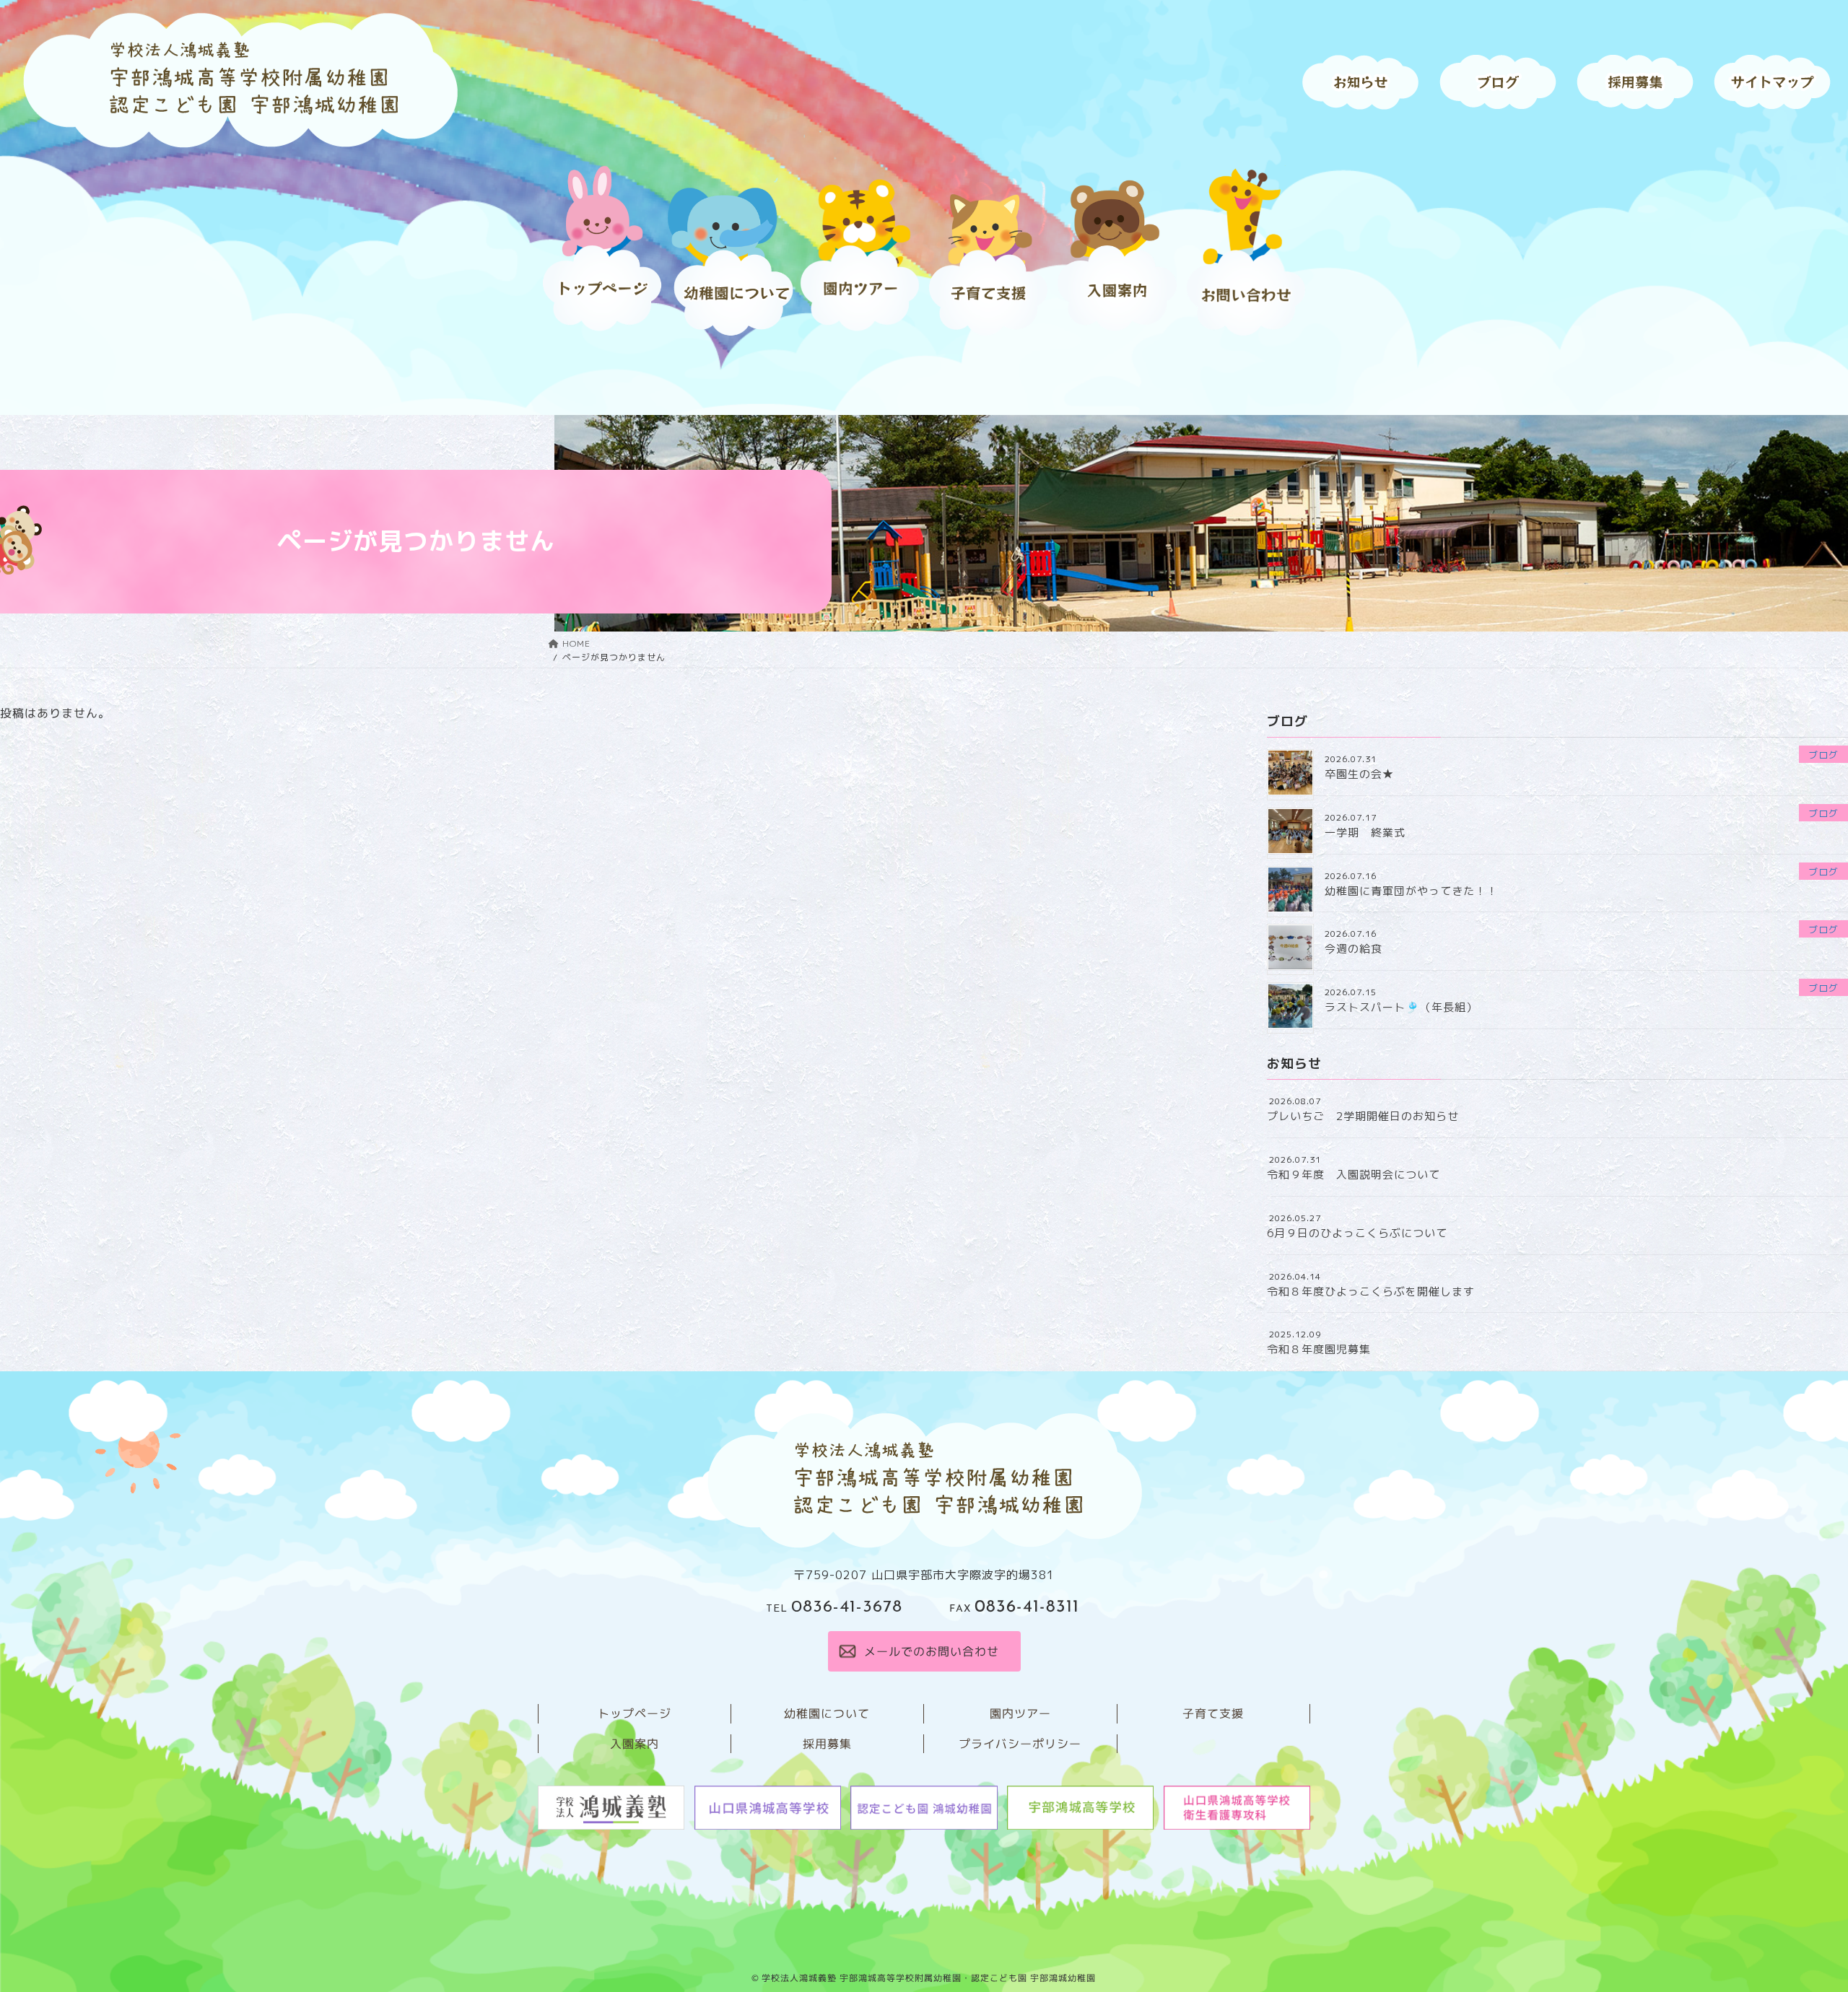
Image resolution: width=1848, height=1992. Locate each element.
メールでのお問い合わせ (931, 1651)
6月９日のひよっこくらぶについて (1357, 1233)
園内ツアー (1020, 1713)
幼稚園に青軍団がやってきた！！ (1411, 891)
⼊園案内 (635, 1743)
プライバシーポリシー (1020, 1743)
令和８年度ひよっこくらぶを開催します (1371, 1292)
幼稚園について (827, 1713)
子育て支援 (1213, 1713)
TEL (834, 1609)
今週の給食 (1354, 949)
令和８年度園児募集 (1319, 1349)
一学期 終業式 (1365, 833)
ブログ (1823, 755)
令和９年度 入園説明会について (1354, 1175)
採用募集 (827, 1743)
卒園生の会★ (1359, 774)
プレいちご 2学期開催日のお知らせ (1363, 1116)
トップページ (635, 1713)
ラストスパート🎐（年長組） (1401, 1007)
